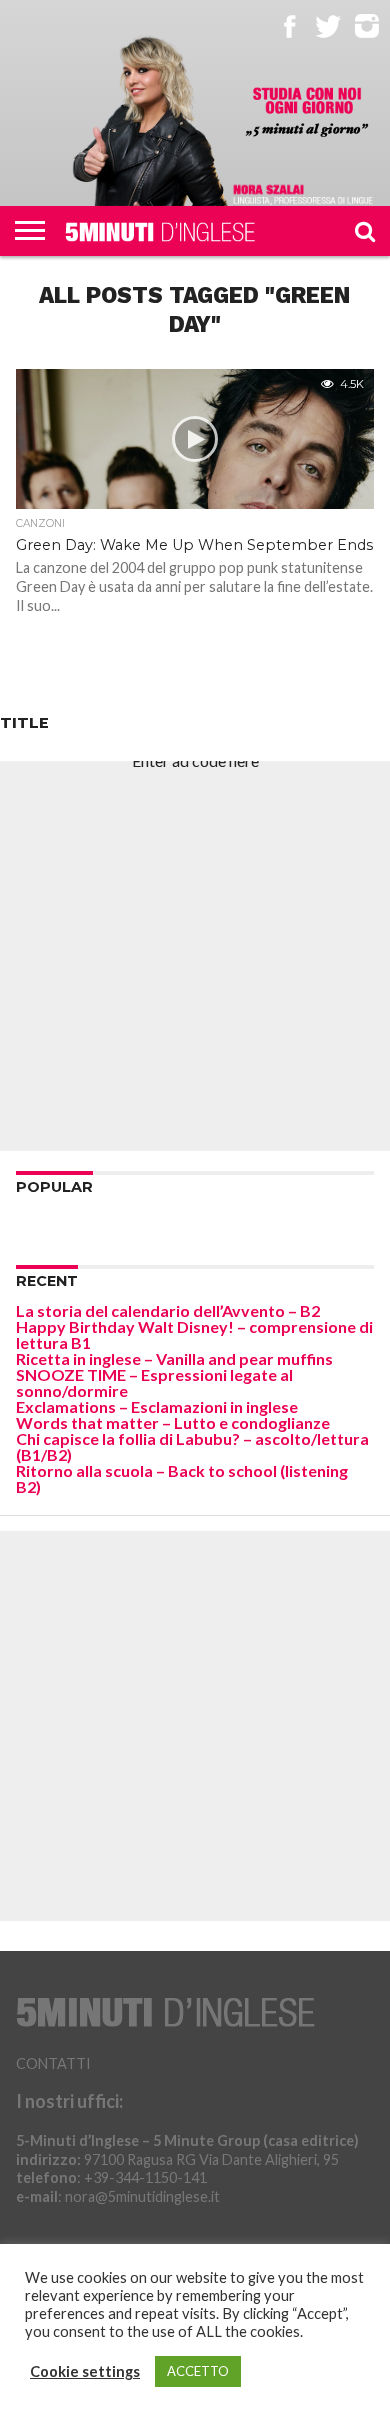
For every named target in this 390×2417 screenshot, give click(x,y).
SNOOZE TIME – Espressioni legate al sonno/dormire (154, 1382)
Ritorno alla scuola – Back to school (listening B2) (182, 1478)
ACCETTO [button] (198, 2371)
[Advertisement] (195, 956)
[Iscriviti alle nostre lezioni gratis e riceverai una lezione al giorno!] (307, 113)
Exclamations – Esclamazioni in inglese (157, 1406)
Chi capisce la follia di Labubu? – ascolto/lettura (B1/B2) (192, 1446)
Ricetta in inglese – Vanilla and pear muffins (174, 1358)
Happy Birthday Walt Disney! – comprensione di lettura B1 (194, 1334)
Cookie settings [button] (85, 2371)
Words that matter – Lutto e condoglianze (173, 1422)
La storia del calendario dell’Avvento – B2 (168, 1310)
